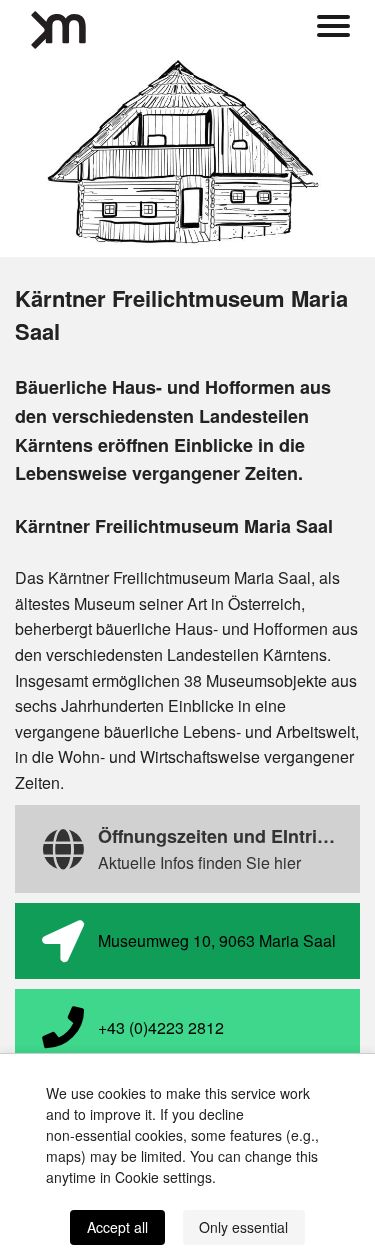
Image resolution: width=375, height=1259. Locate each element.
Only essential (243, 1227)
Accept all (117, 1227)
